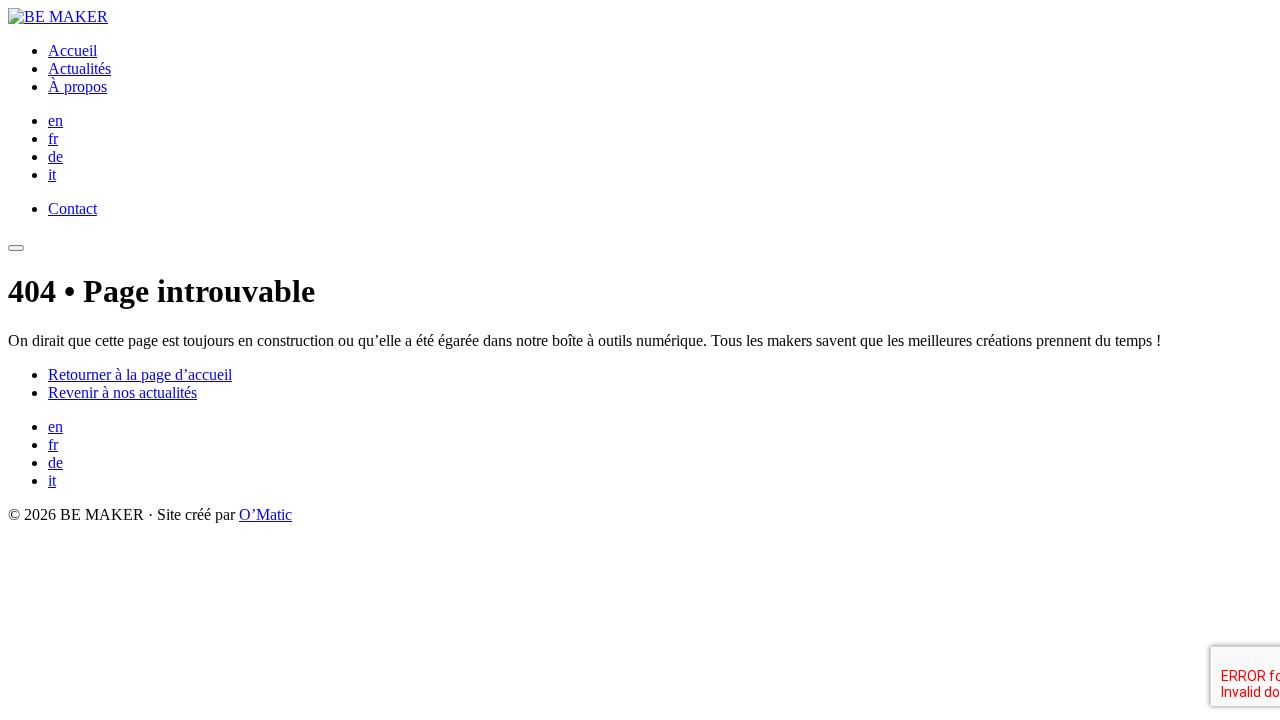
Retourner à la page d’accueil (140, 374)
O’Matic (265, 514)
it (52, 174)
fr (53, 138)
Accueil (72, 50)
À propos (77, 86)
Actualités (79, 68)
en (55, 120)
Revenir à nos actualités (122, 392)
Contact (72, 208)
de (55, 156)
